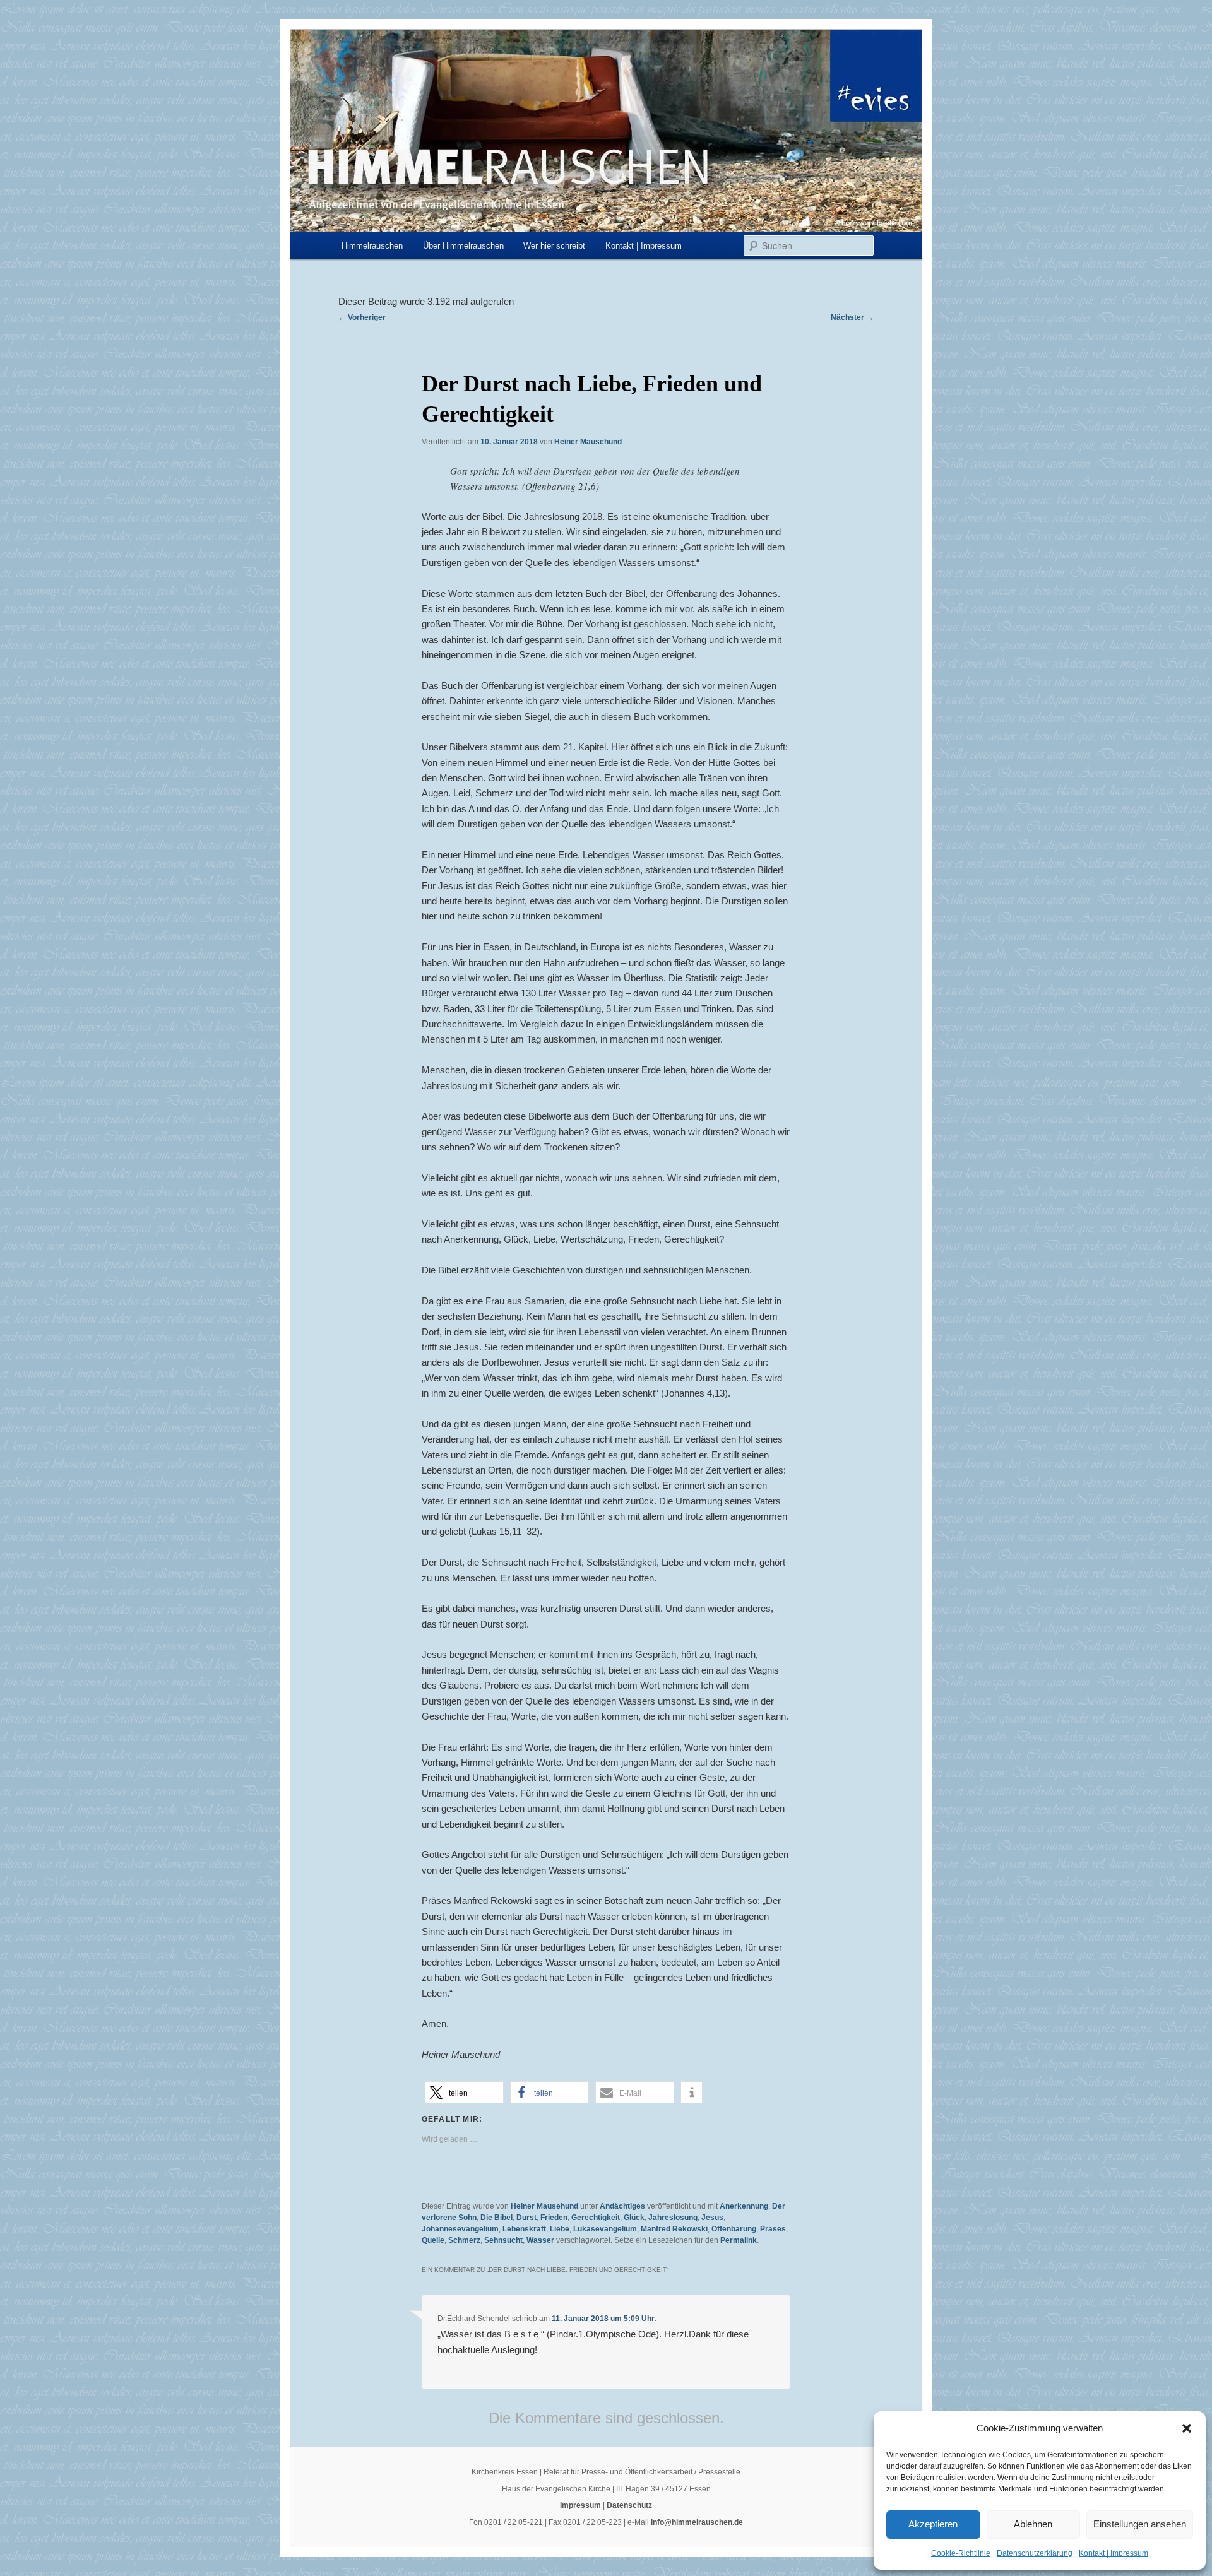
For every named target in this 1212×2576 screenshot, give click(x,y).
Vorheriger (362, 317)
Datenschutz (629, 2505)
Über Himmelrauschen (463, 246)
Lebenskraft (524, 2229)
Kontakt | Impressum (1114, 2553)
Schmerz (464, 2240)
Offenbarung (734, 2229)
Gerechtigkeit (596, 2218)
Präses (773, 2229)
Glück (634, 2218)
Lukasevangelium (605, 2229)
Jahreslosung (673, 2218)
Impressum (580, 2505)
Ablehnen (1033, 2524)
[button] (1187, 2428)
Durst (526, 2218)
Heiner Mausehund (588, 442)
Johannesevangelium (460, 2229)
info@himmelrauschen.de (697, 2522)
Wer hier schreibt (554, 246)
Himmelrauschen (372, 246)
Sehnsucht (503, 2240)
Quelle (433, 2240)
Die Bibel (496, 2218)
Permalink (739, 2240)
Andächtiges (622, 2206)
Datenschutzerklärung (1035, 2553)
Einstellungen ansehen (1140, 2524)
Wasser (540, 2240)
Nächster (852, 317)
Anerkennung (744, 2206)
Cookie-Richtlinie (961, 2553)
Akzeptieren (933, 2524)
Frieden (554, 2218)
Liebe (560, 2229)
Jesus (712, 2218)
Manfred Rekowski (674, 2229)
